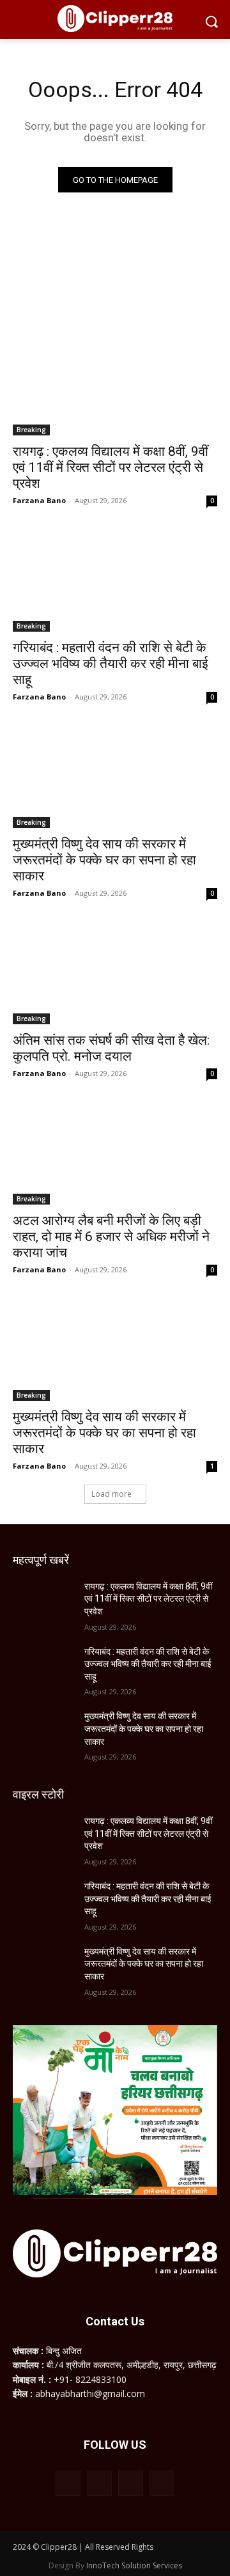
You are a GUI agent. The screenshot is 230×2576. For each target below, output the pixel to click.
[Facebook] (68, 2483)
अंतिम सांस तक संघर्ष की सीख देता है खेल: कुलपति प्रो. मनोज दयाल (111, 1048)
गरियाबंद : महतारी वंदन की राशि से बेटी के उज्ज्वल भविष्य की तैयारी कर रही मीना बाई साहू (111, 664)
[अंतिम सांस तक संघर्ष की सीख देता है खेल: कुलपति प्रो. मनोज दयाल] (115, 973)
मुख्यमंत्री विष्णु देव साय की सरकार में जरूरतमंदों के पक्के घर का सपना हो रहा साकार (104, 860)
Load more (111, 1494)
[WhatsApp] (131, 2483)
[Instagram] (99, 2483)
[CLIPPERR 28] (115, 19)
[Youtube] (162, 2483)
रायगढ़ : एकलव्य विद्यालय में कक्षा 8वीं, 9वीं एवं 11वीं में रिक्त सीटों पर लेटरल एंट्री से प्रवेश (111, 467)
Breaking (31, 430)
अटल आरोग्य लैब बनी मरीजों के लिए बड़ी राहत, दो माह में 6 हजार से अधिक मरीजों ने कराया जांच (111, 1237)
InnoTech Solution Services (134, 2565)
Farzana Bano (39, 500)
